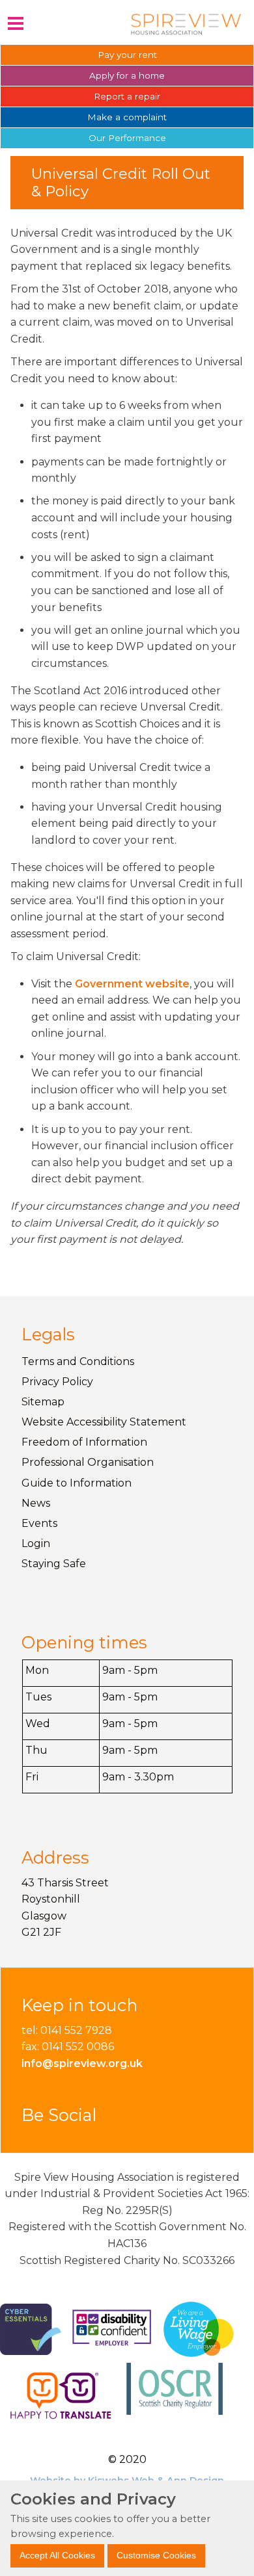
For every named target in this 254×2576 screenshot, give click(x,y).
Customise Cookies (156, 2555)
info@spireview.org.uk (82, 2063)
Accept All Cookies (57, 2555)
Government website (132, 984)
